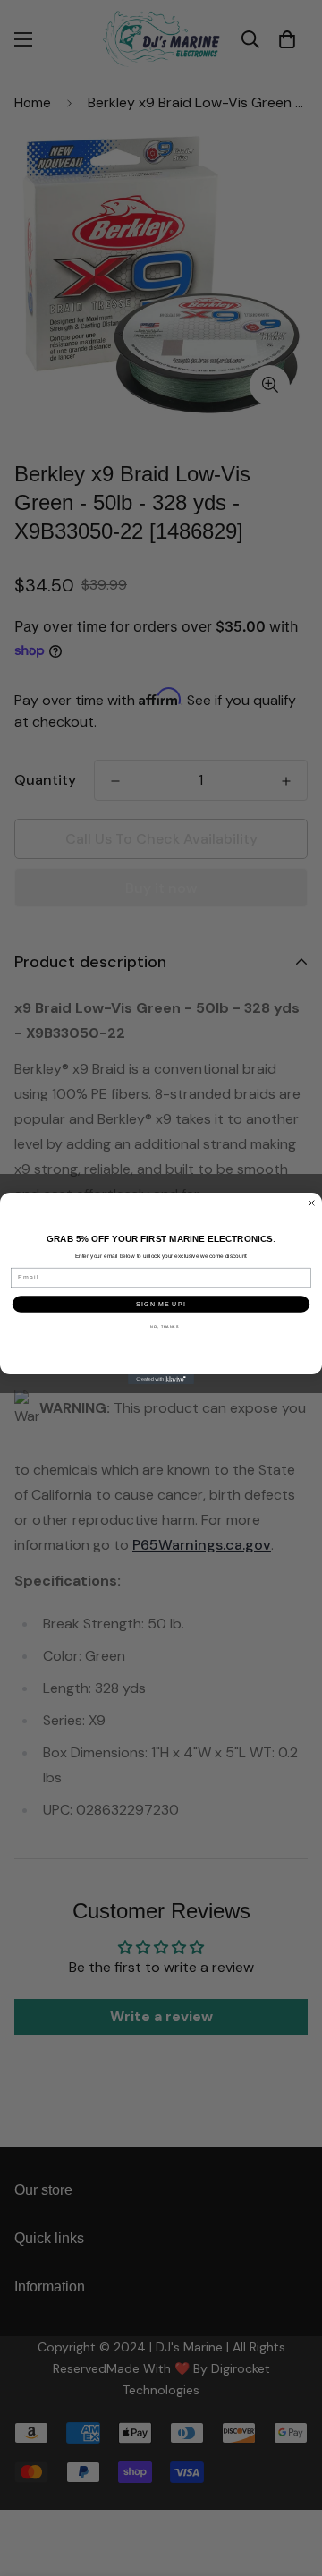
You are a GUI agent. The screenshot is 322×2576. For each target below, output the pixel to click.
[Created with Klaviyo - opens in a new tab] (161, 1379)
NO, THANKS (164, 1326)
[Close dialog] (312, 1203)
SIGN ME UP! (161, 1304)
